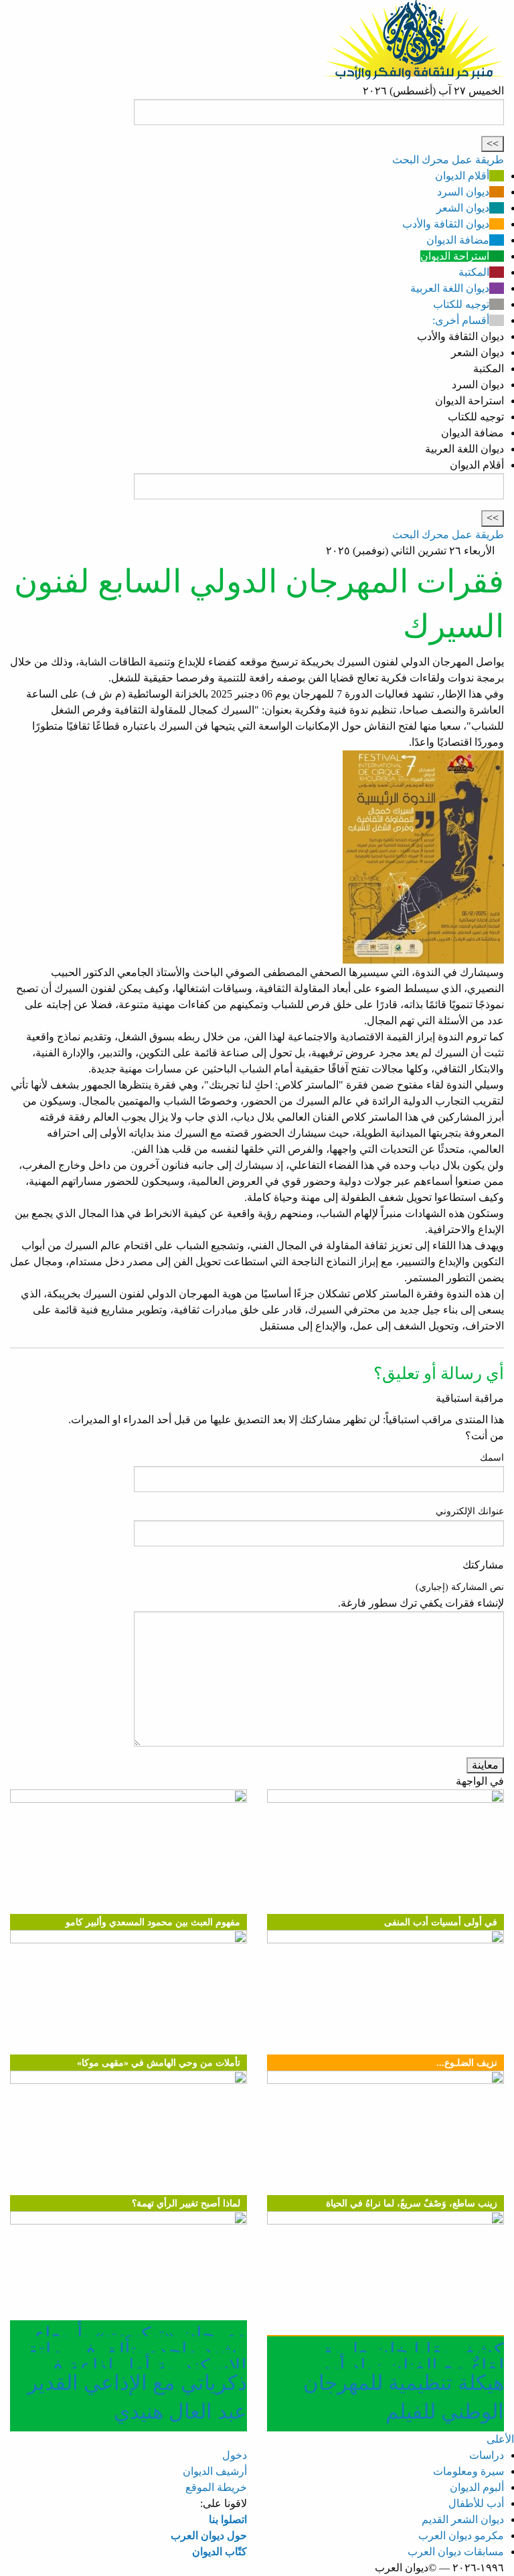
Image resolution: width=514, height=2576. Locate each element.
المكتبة (474, 272)
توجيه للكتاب (461, 304)
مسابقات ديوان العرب (456, 2552)
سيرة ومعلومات (468, 2471)
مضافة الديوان (458, 240)
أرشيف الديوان (215, 2471)
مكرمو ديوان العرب (461, 2535)
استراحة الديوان (455, 256)
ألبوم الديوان (477, 2487)
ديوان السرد (463, 192)
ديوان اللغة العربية (450, 288)
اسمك (492, 1458)
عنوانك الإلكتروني (470, 1511)
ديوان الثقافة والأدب (446, 224)
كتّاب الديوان (220, 2552)
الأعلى (500, 2439)
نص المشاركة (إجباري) (460, 1587)
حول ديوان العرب (209, 2535)
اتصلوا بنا (228, 2519)
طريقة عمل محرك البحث (448, 160)
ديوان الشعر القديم (463, 2519)
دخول (235, 2455)
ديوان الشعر (463, 208)
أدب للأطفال (476, 2503)
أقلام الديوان (462, 176)
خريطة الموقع (216, 2487)
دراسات (487, 2455)
